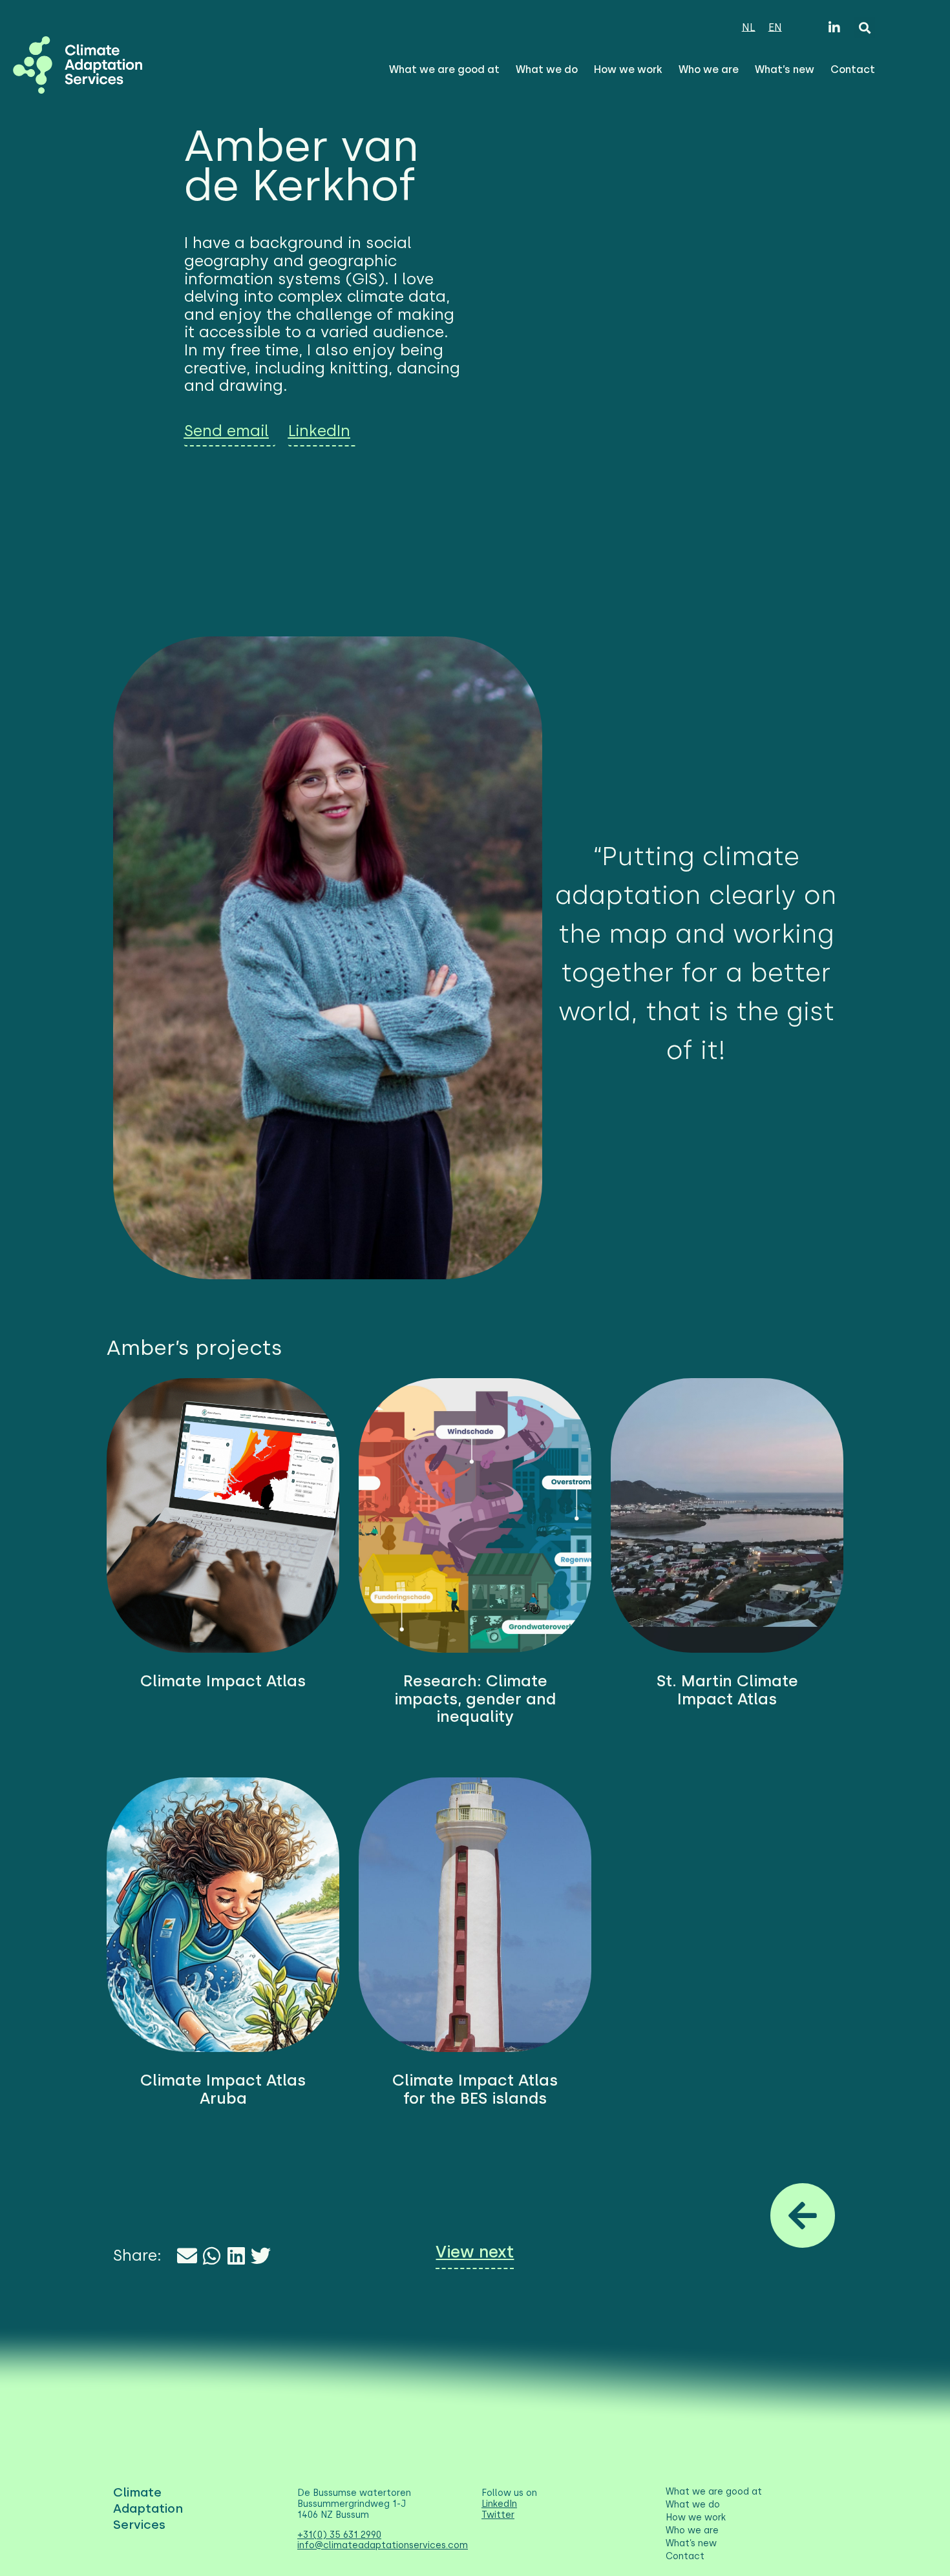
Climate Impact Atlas (223, 1681)
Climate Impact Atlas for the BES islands (475, 2089)
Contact (853, 69)
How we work (628, 69)
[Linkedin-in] (834, 28)
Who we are (709, 69)
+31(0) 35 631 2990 (339, 2535)
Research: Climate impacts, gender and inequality (475, 1699)
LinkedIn (499, 2504)
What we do (547, 69)
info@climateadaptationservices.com (383, 2545)
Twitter (498, 2515)
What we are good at (444, 69)
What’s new (785, 69)
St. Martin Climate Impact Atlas (727, 1690)
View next (475, 2252)
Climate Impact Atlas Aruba (223, 2089)
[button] (864, 27)
